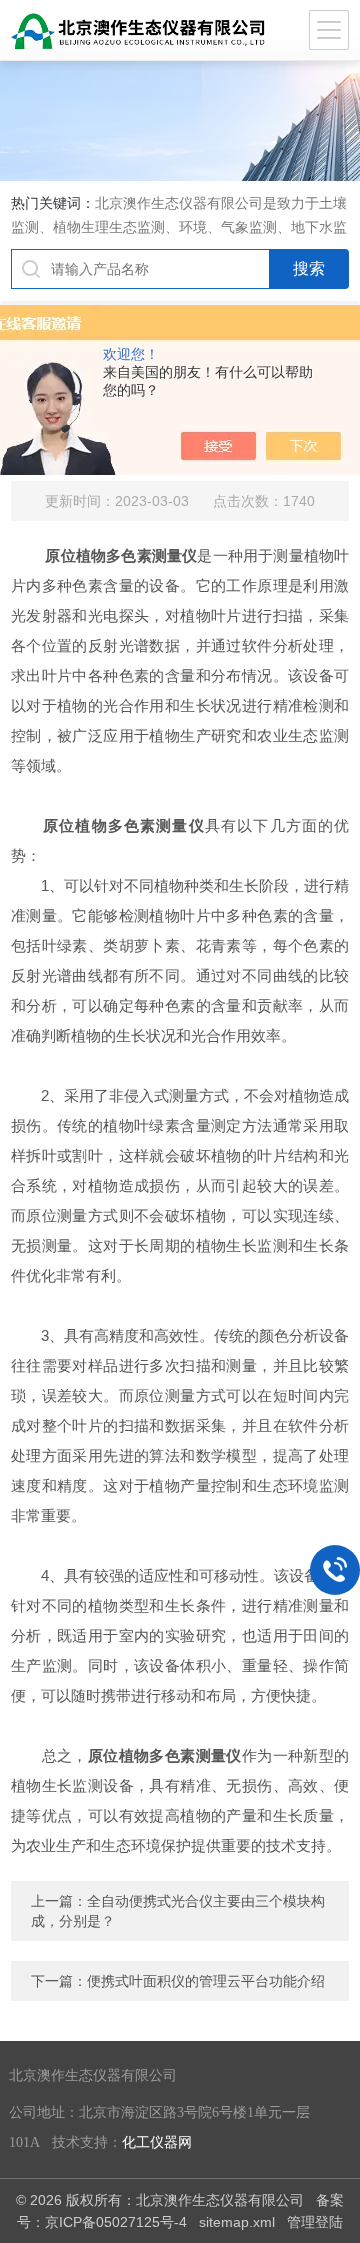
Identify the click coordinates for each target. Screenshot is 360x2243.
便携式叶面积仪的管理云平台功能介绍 (206, 1981)
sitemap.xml (237, 2222)
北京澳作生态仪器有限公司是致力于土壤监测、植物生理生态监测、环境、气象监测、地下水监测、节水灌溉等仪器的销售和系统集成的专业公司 (179, 227)
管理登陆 (315, 2222)
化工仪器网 (157, 2142)
